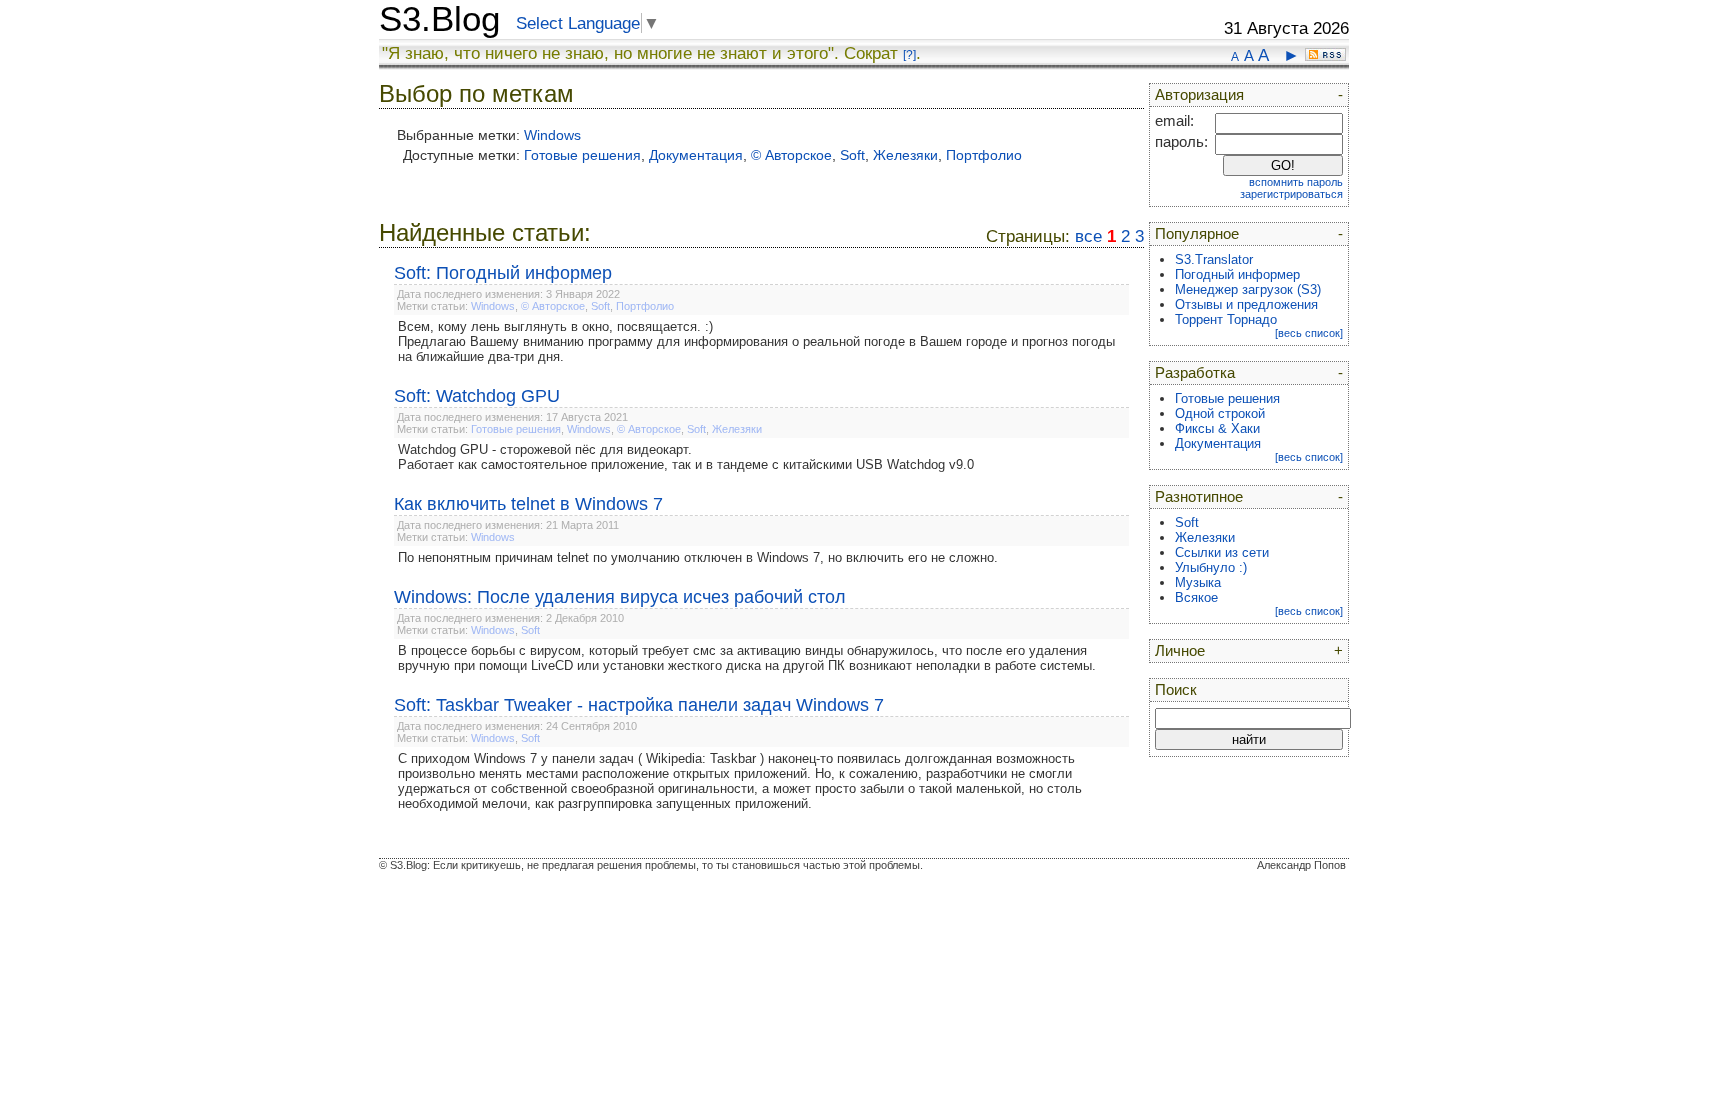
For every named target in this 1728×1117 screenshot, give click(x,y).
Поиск (1176, 690)
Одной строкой (1220, 413)
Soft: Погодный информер (503, 273)
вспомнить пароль (1296, 182)
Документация (696, 155)
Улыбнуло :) (1211, 567)
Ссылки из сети (1222, 552)
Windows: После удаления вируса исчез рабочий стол (620, 597)
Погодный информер (1237, 274)
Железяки (905, 155)
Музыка (1198, 582)
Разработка (1195, 373)
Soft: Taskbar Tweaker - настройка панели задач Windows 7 (639, 705)
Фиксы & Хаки (1217, 428)
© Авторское (791, 155)
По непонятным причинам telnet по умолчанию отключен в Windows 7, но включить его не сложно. (698, 557)
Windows (552, 135)
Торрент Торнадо (1226, 319)
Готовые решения (582, 155)
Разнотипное (1199, 497)
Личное (1180, 651)
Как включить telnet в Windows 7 (528, 504)
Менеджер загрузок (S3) (1248, 289)
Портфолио (984, 155)
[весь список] (1309, 333)
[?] (909, 55)
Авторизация (1199, 95)
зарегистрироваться (1291, 194)
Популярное (1197, 234)
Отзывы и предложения (1246, 304)
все (1088, 236)
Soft (852, 155)
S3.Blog (439, 19)
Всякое (1196, 597)
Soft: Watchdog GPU (477, 396)
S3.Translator (1214, 259)
